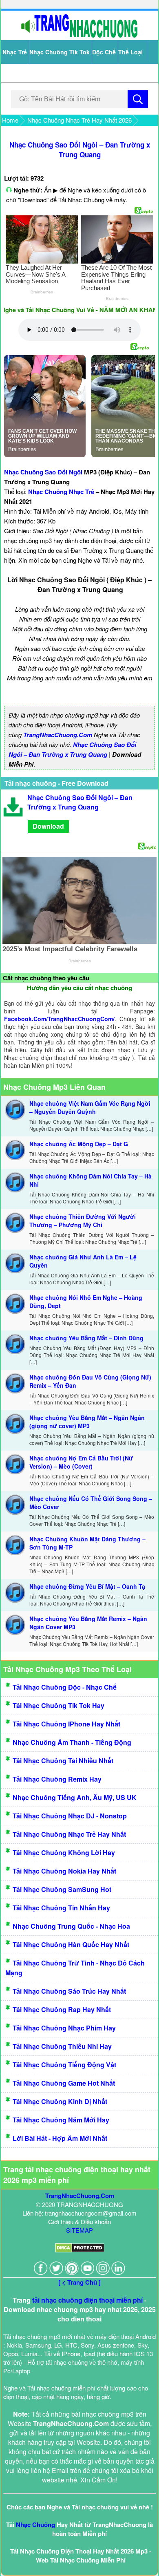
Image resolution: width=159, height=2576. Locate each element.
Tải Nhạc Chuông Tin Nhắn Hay (61, 1908)
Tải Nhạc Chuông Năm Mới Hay (61, 2120)
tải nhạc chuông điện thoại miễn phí (87, 2300)
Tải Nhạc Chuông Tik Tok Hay (59, 1705)
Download (48, 826)
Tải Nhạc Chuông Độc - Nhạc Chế (65, 1687)
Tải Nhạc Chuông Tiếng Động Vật (64, 2065)
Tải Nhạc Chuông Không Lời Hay (64, 1853)
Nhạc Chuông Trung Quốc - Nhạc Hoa (71, 1926)
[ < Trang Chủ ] (79, 2282)
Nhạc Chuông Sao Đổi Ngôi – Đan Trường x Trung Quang (80, 150)
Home (10, 120)
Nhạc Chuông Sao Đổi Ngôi (43, 472)
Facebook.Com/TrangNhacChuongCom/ (59, 1019)
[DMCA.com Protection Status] (80, 2250)
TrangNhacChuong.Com (58, 735)
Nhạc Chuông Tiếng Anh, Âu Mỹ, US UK (75, 1797)
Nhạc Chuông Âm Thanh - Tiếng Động (72, 1742)
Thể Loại (130, 52)
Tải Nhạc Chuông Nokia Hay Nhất (64, 1871)
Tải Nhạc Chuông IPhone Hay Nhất (66, 1724)
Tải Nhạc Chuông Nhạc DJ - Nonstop (70, 1816)
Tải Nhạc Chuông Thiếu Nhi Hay (62, 2046)
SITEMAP (79, 2230)
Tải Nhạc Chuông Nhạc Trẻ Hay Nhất (69, 1834)
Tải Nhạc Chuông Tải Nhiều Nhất (63, 1761)
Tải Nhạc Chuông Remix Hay (57, 1779)
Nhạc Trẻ (15, 52)
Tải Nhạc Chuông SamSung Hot (62, 1889)
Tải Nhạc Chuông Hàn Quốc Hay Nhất (71, 1944)
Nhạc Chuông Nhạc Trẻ (61, 492)
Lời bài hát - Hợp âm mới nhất (60, 2138)
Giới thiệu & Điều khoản (79, 2222)
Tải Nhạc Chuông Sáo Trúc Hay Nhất (69, 1991)
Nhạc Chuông (35, 2525)
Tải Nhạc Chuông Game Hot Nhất (64, 2083)
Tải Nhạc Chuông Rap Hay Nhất (62, 2009)
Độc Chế (104, 52)
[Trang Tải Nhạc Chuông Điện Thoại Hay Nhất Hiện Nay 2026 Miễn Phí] (79, 36)
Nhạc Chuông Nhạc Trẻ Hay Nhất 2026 (79, 120)
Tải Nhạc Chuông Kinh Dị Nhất (60, 2101)
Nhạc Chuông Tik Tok (60, 52)
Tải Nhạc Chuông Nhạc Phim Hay (64, 2028)
